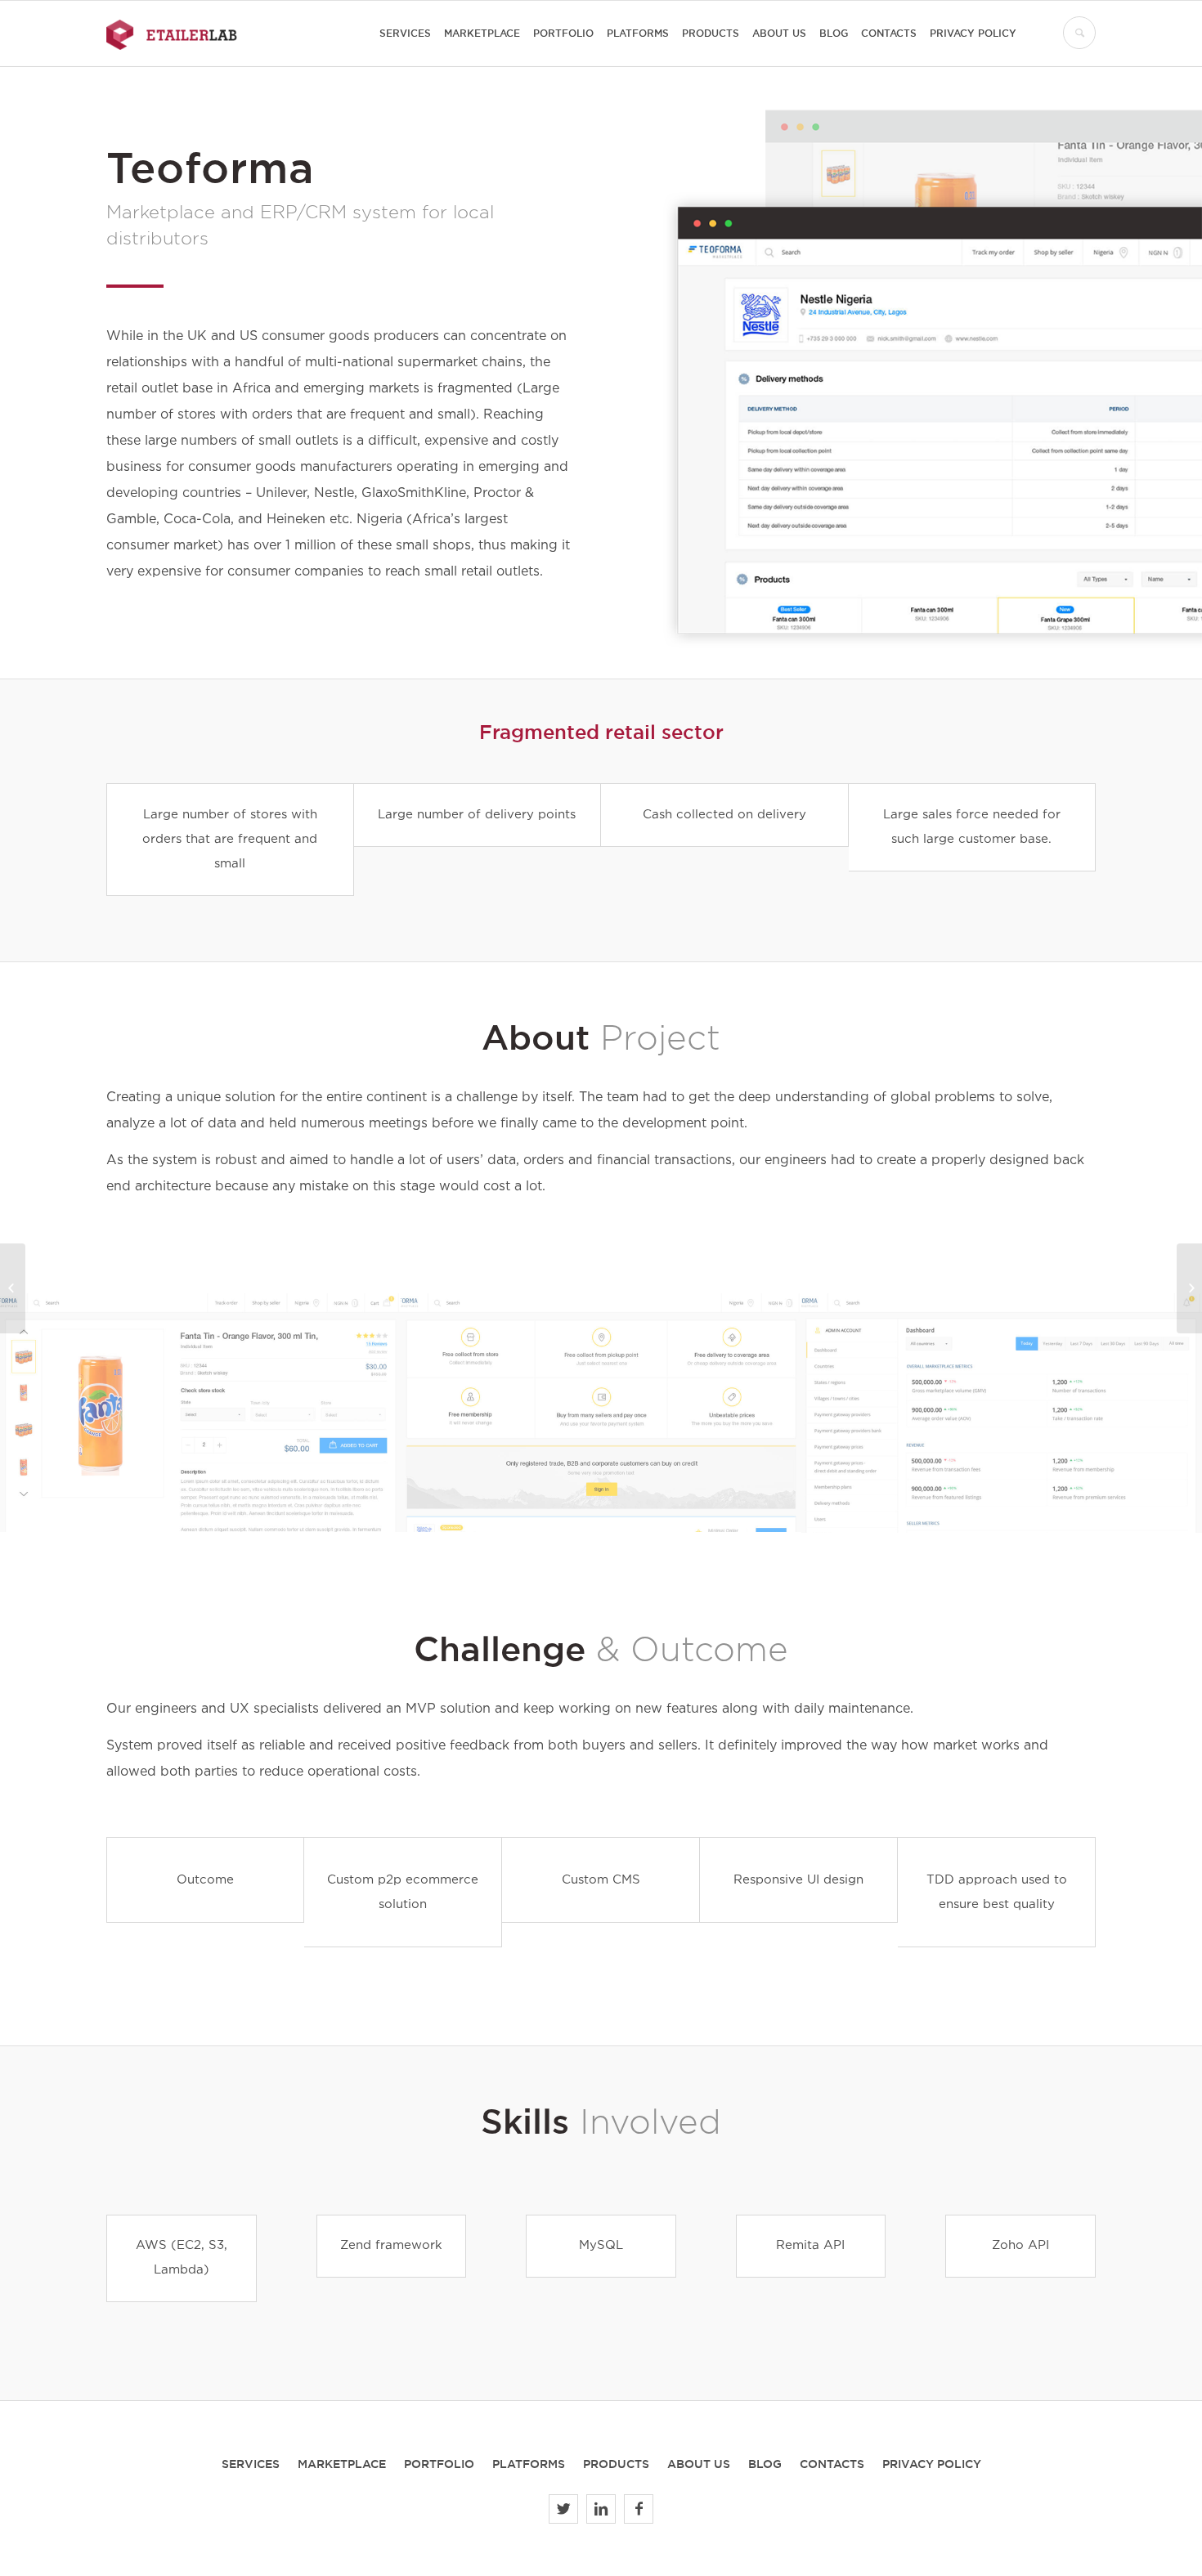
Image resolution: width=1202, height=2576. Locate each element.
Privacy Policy (932, 2464)
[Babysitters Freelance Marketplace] (1189, 1288)
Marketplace (342, 2464)
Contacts (832, 2464)
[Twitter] (563, 2509)
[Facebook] (639, 2509)
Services (251, 2464)
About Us (699, 2464)
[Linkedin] (601, 2509)
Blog (765, 2464)
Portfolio (439, 2464)
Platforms (529, 2464)
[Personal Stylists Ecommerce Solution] (13, 1288)
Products (616, 2464)
